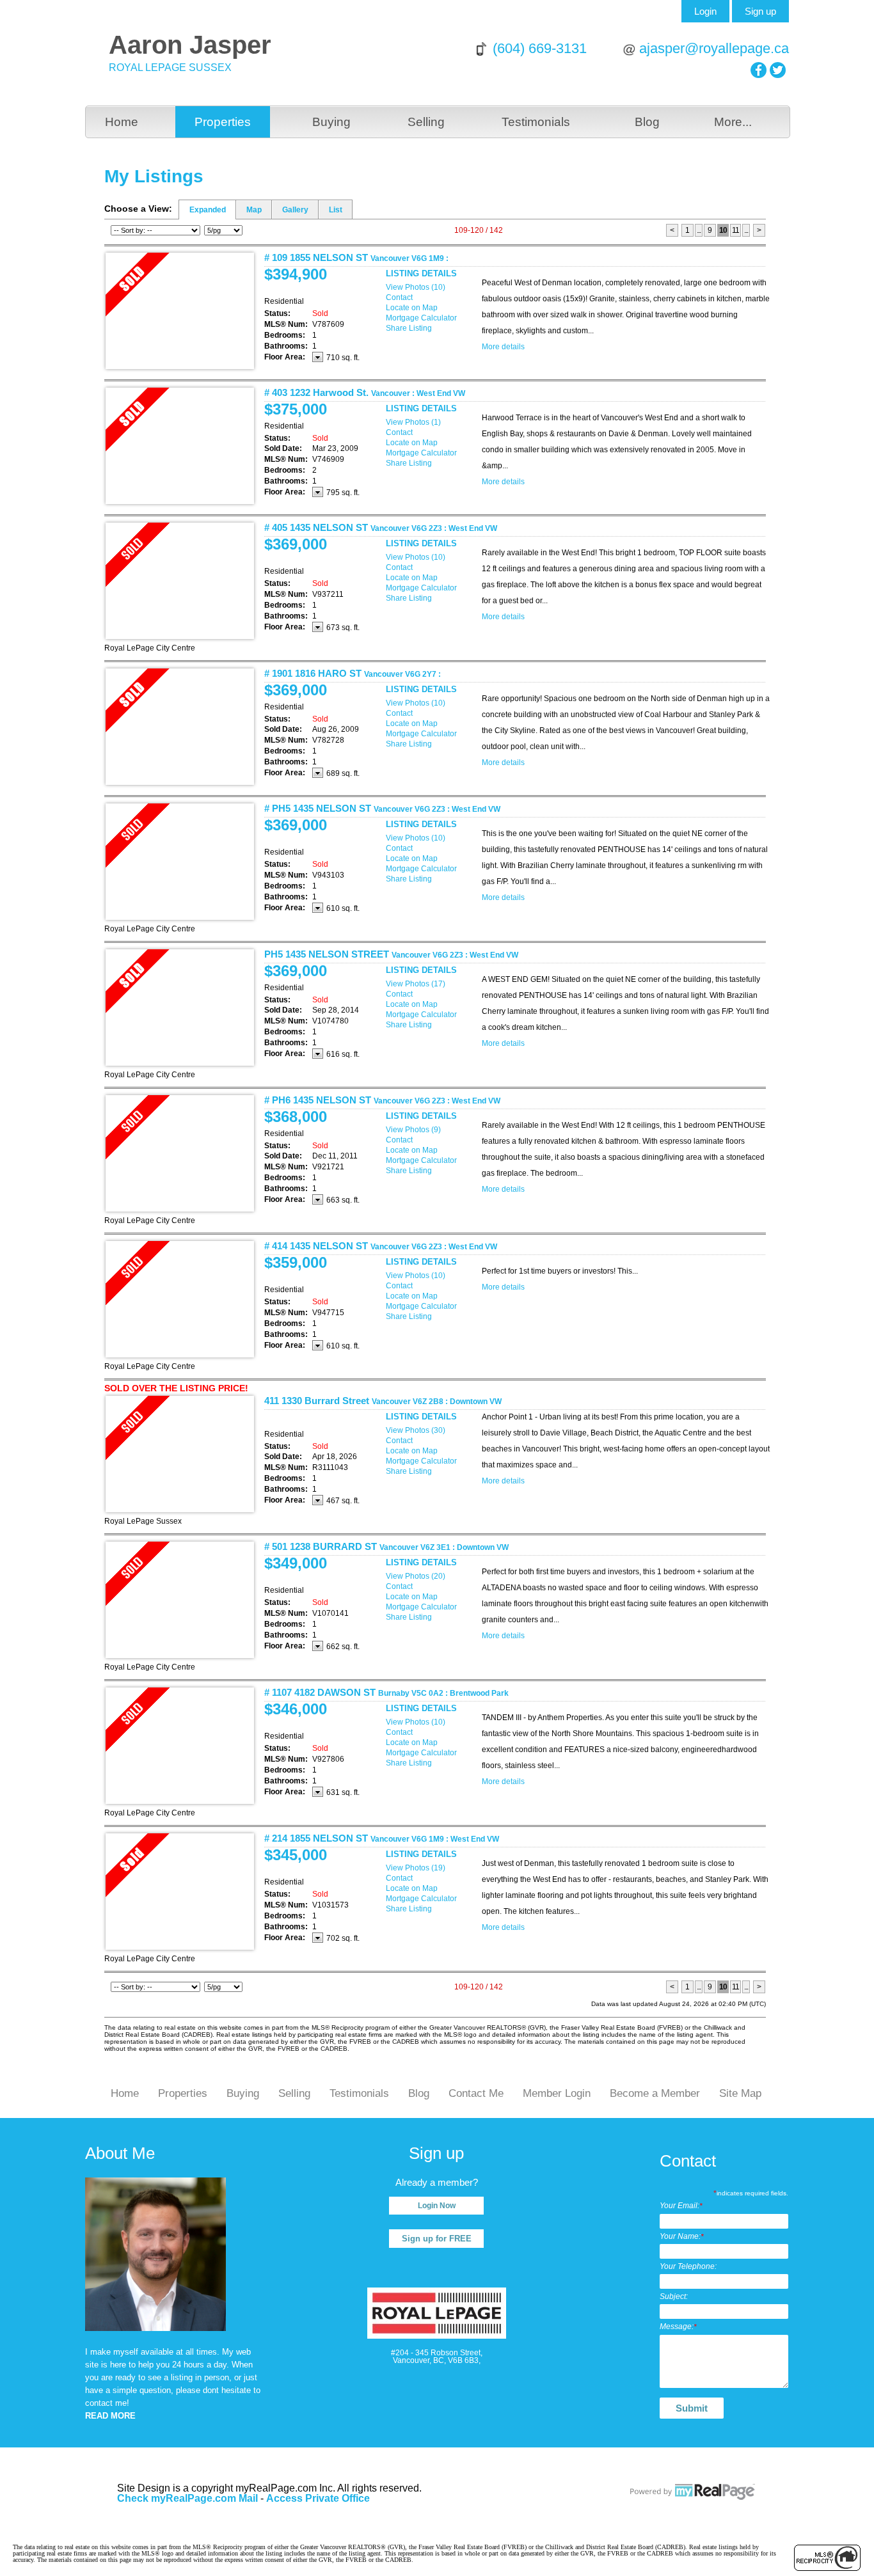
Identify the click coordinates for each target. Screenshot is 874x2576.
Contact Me (476, 2093)
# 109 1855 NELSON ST (356, 257)
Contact (399, 297)
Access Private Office (318, 2498)
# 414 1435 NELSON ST (381, 1246)
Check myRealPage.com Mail (187, 2498)
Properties (223, 122)
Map (254, 210)
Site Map (740, 2093)
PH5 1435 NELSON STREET (391, 954)
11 (735, 230)
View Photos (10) (416, 287)
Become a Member (655, 2093)
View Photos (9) (413, 1130)
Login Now (437, 2206)
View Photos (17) (416, 984)
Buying (331, 122)
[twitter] (778, 70)
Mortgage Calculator (421, 318)
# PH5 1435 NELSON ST (382, 808)
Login (705, 11)
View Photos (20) (416, 1576)
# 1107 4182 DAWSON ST (386, 1692)
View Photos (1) (413, 422)
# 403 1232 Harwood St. (365, 392)
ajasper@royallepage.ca (714, 48)
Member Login (557, 2093)
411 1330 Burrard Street (383, 1401)
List (336, 210)
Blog (647, 122)
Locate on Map (412, 308)
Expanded (208, 210)
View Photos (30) (416, 1430)
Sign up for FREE (437, 2239)
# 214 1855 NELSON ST (382, 1838)
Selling (426, 122)
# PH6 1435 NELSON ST (382, 1100)
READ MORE (110, 2416)
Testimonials (536, 122)
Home (122, 122)
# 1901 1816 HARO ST (353, 673)
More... (733, 122)
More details (503, 347)
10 (723, 230)
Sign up (760, 11)
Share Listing (409, 328)
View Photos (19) (416, 1868)
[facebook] (759, 70)
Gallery (295, 210)
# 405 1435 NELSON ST (381, 527)
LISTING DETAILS (421, 273)
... (699, 230)
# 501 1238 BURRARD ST (386, 1546)
